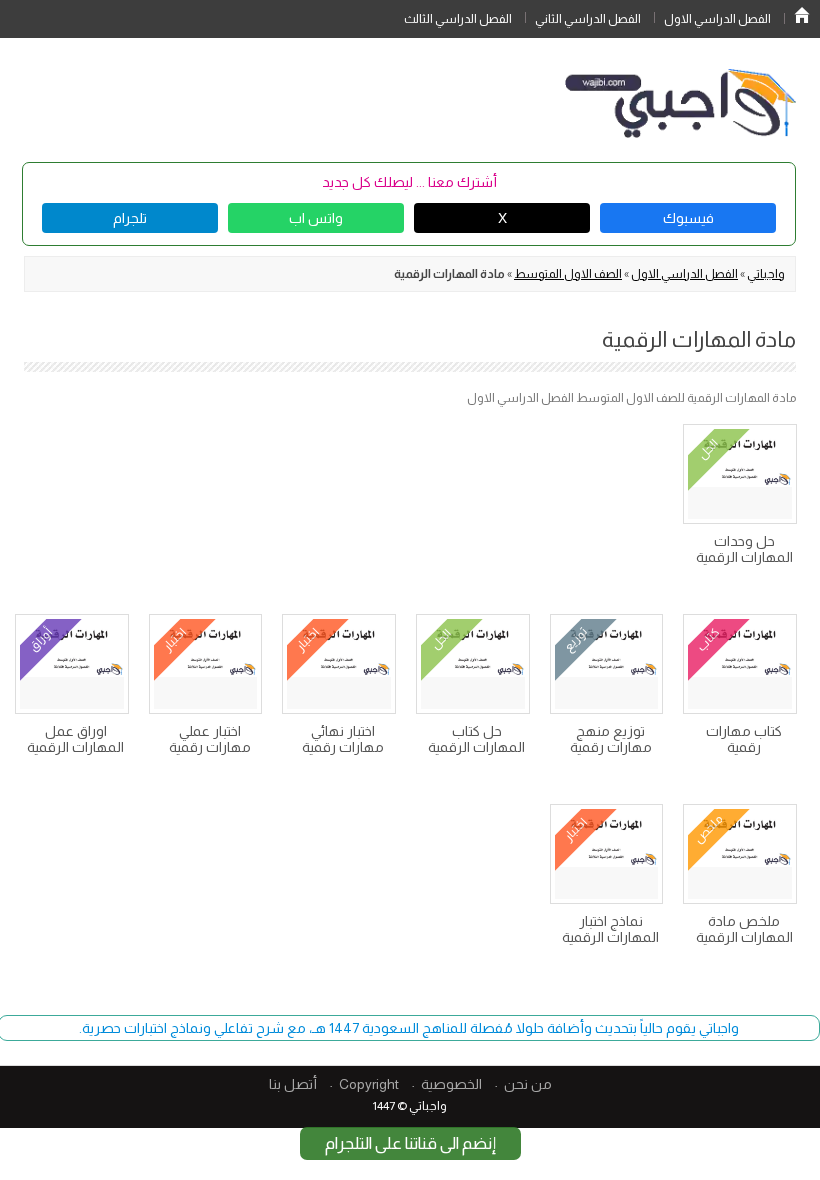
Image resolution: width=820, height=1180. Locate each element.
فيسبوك (688, 218)
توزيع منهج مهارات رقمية (611, 739)
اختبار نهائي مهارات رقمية (343, 739)
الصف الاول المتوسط (568, 274)
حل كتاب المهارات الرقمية (476, 739)
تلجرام (130, 218)
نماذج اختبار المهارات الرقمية (610, 929)
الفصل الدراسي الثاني (588, 19)
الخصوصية (451, 1084)
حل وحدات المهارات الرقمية (744, 549)
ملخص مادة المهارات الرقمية (744, 929)
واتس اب (316, 218)
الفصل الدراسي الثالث (458, 19)
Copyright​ (369, 1084)
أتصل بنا (293, 1084)
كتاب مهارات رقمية (744, 739)
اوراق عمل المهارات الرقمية (75, 739)
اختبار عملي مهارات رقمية (210, 739)
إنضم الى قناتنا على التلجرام (410, 1143)
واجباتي (766, 274)
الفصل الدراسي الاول (717, 19)
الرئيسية (802, 15)
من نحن (528, 1084)
